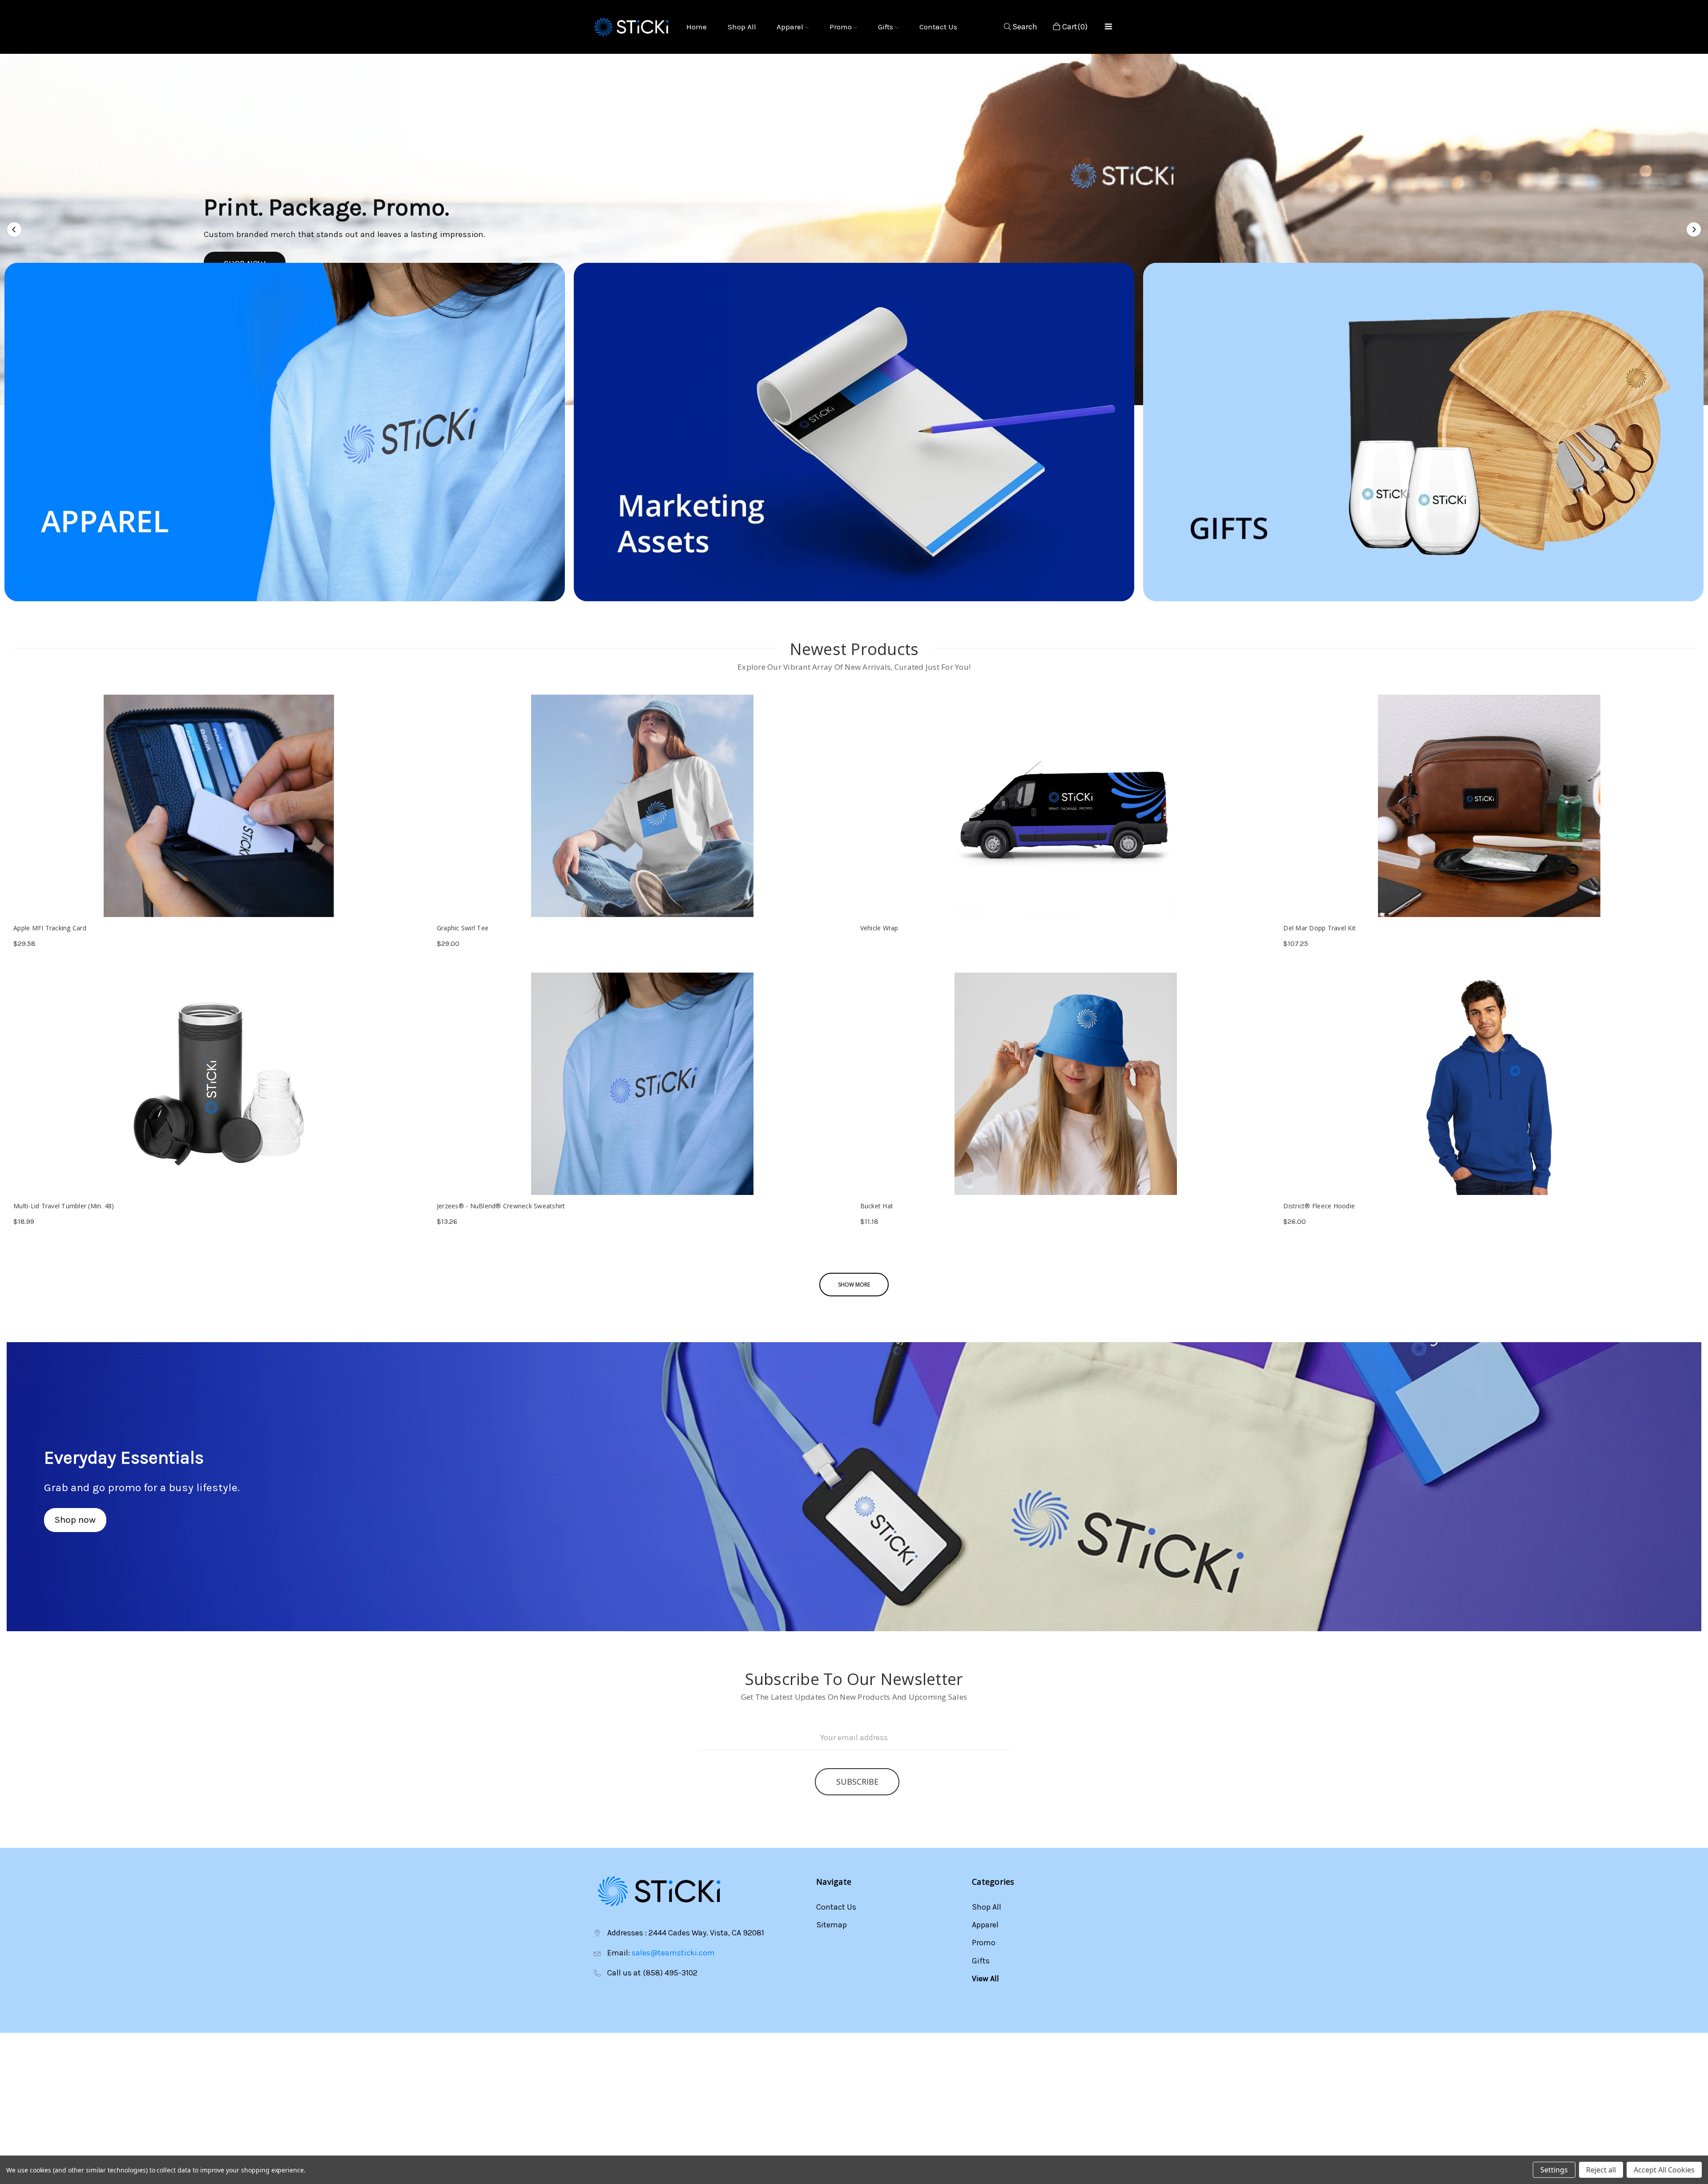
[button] (15, 229)
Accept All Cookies (1664, 2170)
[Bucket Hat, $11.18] (1066, 1084)
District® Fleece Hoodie (1319, 1206)
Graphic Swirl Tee (463, 928)
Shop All (742, 27)
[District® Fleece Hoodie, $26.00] (1489, 1084)
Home (697, 27)
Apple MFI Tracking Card (50, 928)
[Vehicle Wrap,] (1066, 806)
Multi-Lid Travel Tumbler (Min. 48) (64, 1206)
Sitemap (832, 1925)
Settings (1554, 2170)
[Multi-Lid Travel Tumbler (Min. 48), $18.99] (219, 1084)
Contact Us (938, 27)
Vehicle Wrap (879, 928)
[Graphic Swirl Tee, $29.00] (643, 806)
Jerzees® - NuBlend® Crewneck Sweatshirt (501, 1206)
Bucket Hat (877, 1206)
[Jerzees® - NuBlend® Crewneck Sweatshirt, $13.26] (643, 1084)
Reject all (1601, 2170)
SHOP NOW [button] (228, 250)
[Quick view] (417, 899)
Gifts (886, 27)
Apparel (791, 27)
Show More (854, 1285)
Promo (842, 27)
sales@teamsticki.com (673, 1953)
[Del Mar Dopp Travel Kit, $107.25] (1489, 806)
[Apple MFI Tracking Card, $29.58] (219, 806)
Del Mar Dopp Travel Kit (1319, 928)
